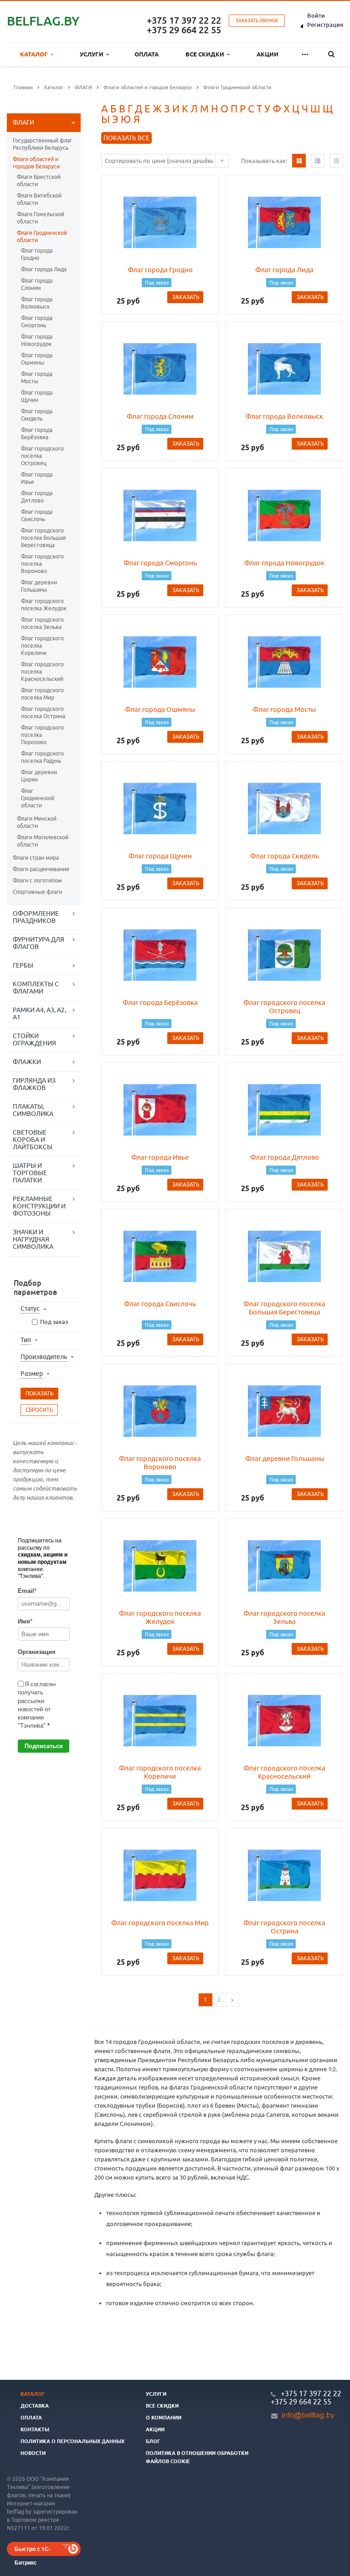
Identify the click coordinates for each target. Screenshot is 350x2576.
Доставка (35, 2406)
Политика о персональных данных (72, 2441)
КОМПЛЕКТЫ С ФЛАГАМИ (36, 988)
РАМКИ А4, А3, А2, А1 (39, 1014)
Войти (316, 15)
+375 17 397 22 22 (184, 20)
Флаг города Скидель (37, 415)
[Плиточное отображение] (299, 161)
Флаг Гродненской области (38, 798)
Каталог (35, 54)
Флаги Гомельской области (41, 218)
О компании (164, 2418)
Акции (268, 54)
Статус (30, 1308)
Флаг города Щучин (37, 396)
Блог (153, 2441)
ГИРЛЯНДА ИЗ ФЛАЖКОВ (34, 1084)
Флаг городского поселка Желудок (44, 605)
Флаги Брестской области (39, 180)
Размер (32, 1374)
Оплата (147, 54)
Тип (26, 1340)
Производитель (44, 1357)
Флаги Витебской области (39, 199)
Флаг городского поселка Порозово (42, 735)
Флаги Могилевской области (43, 841)
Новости (33, 2453)
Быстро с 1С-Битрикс (33, 2550)
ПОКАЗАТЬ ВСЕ (126, 138)
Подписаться (44, 1746)
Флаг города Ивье (37, 478)
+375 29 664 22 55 (184, 30)
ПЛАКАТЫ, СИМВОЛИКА (33, 1110)
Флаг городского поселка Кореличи (42, 646)
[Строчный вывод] (318, 161)
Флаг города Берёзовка (37, 434)
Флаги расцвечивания (41, 869)
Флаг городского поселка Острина (43, 712)
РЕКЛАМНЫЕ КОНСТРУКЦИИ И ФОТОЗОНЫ (39, 1206)
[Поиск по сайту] (332, 54)
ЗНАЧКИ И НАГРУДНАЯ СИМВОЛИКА (33, 1239)
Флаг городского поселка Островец (42, 456)
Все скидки (206, 54)
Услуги (93, 54)
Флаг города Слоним (37, 284)
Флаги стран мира (36, 858)
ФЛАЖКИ (27, 1062)
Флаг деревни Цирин (39, 776)
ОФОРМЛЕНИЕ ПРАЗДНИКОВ (36, 917)
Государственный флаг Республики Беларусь (42, 144)
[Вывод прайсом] (336, 161)
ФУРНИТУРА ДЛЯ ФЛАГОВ (39, 943)
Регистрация (325, 25)
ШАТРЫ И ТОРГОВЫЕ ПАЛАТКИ (30, 1173)
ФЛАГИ (23, 122)
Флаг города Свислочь (37, 515)
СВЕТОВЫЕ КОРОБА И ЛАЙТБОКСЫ (33, 1140)
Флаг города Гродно (37, 254)
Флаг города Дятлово (37, 497)
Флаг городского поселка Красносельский (42, 672)
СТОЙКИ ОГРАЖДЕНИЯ (34, 1040)
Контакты (35, 2429)
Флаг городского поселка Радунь (42, 757)
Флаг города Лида (44, 269)
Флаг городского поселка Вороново (42, 564)
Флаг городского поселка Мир (42, 694)
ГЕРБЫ (23, 965)
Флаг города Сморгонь (37, 322)
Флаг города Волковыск (37, 303)
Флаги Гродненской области (42, 236)
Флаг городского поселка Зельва (42, 623)
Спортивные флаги (37, 892)
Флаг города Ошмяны (37, 359)
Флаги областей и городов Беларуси (36, 163)
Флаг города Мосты (37, 378)
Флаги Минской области (37, 822)
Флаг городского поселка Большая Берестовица (44, 538)
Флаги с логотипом (37, 880)
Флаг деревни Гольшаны (39, 586)
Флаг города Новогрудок (37, 340)
